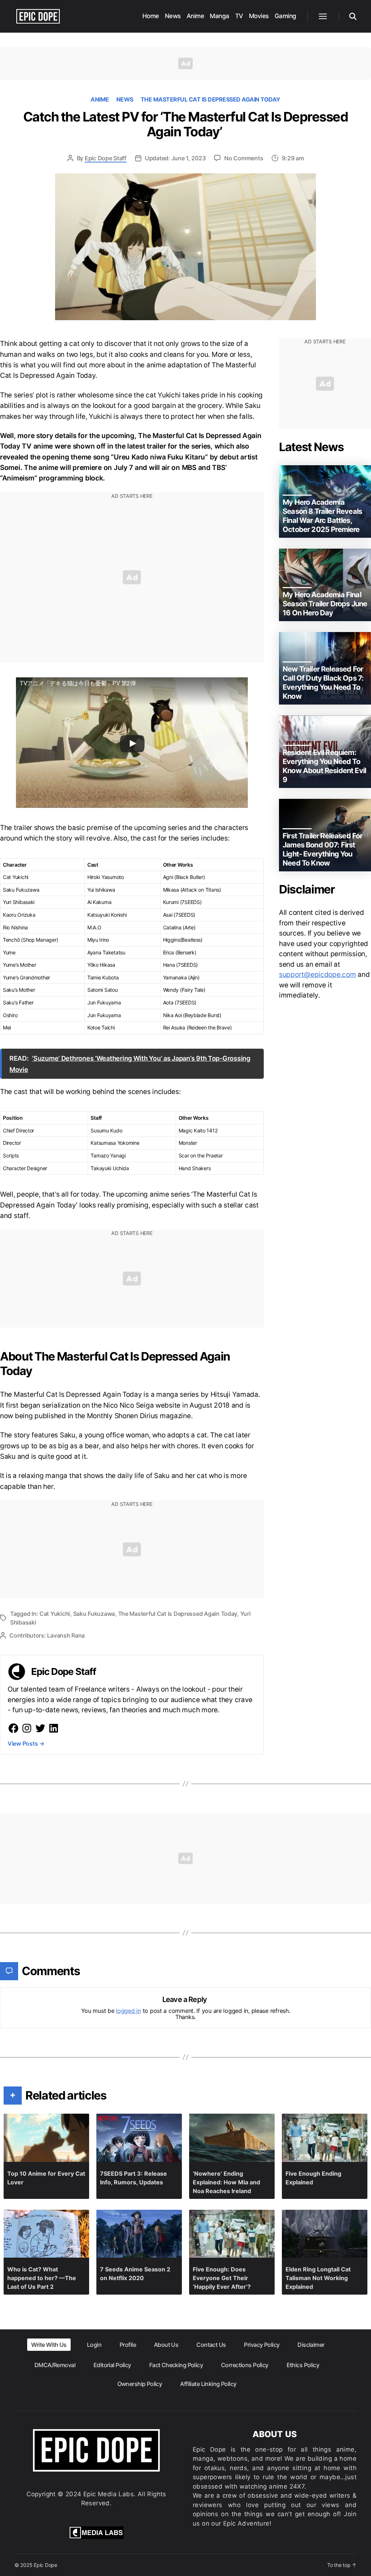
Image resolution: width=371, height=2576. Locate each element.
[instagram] (27, 1728)
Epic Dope (45, 2565)
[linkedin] (54, 1728)
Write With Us (49, 2345)
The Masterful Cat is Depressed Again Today (210, 99)
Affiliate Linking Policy (208, 2384)
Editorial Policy (112, 2365)
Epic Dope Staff (106, 158)
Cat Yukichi (55, 1614)
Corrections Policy (245, 2365)
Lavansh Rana (66, 1635)
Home (151, 16)
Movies (259, 16)
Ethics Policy (303, 2365)
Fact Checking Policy (176, 2365)
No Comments (244, 158)
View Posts (26, 1743)
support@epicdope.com (318, 975)
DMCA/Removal (55, 2365)
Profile (128, 2345)
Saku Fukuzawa (94, 1614)
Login (94, 2345)
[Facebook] (13, 1728)
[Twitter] (40, 1728)
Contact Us (211, 2345)
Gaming (285, 16)
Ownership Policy (140, 2384)
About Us (166, 2345)
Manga (220, 16)
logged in (128, 2011)
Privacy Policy (262, 2345)
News (173, 16)
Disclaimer (311, 2345)
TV (239, 16)
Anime (195, 16)
